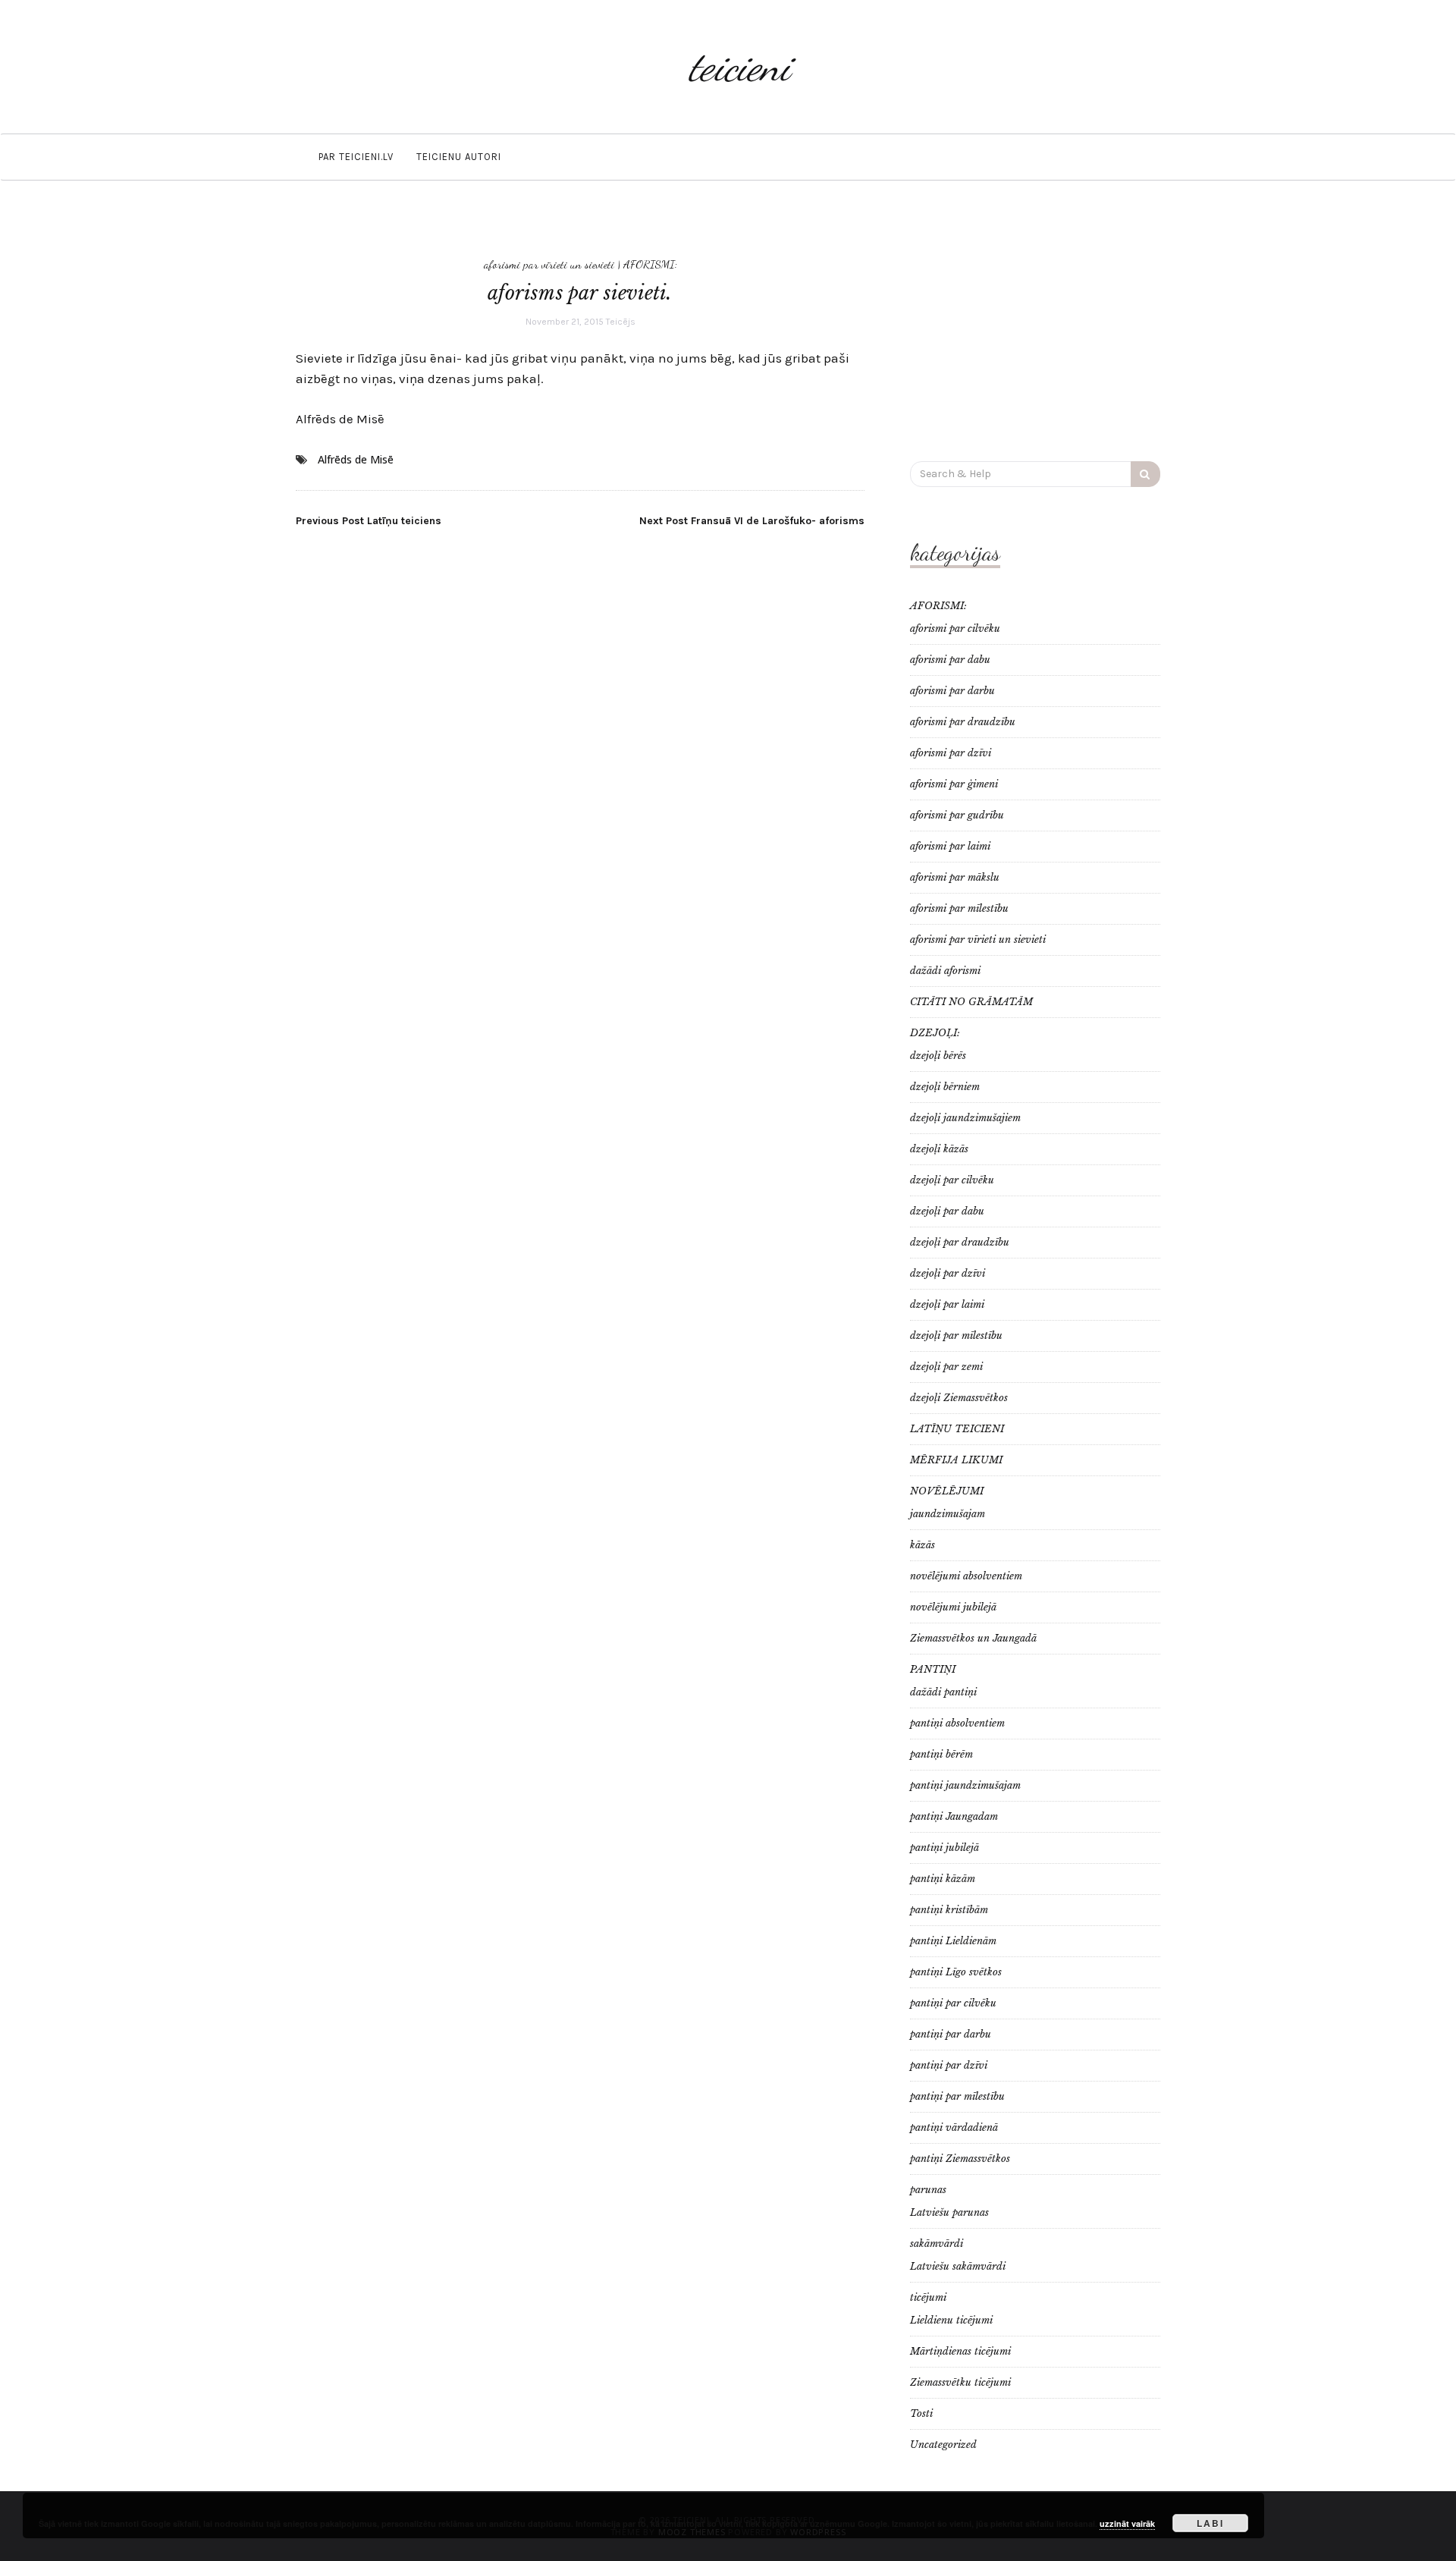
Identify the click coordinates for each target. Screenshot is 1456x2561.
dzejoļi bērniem (945, 1087)
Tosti (921, 2413)
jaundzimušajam (948, 1514)
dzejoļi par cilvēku (952, 1180)
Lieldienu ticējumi (951, 2320)
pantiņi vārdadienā (954, 2127)
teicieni (739, 66)
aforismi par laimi (950, 846)
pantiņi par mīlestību (957, 2096)
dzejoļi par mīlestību (956, 1335)
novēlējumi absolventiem (966, 1576)
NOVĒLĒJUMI (947, 1491)
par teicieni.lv (356, 157)
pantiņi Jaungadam (954, 1816)
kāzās (923, 1545)
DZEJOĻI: (935, 1033)
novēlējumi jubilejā (953, 1607)
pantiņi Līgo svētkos (956, 1972)
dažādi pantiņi (943, 1692)
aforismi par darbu (952, 691)
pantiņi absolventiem (957, 1723)
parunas (928, 2190)
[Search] (1145, 474)
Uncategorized (943, 2445)
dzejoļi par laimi (947, 1304)
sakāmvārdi (937, 2244)
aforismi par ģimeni (954, 784)
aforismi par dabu (950, 660)
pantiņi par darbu (951, 2034)
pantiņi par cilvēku (953, 2003)
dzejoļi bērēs (938, 1056)
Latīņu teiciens (369, 521)
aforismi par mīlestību (959, 908)
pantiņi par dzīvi (949, 2065)
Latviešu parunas (949, 2212)
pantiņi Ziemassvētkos (960, 2159)
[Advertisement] (1035, 328)
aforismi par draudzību (963, 722)
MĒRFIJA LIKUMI (956, 1460)
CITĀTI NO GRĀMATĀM (971, 1002)
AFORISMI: (650, 264)
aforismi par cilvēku (955, 628)
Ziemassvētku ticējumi (960, 2382)
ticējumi (928, 2297)
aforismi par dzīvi (951, 753)
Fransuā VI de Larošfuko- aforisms (752, 521)
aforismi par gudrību (957, 815)
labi (1210, 2523)
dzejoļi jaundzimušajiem (965, 1118)
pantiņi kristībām (949, 1910)
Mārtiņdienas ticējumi (960, 2351)
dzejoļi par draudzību (960, 1242)
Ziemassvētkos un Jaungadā (973, 1638)
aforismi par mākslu (955, 877)
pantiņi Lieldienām (953, 1941)
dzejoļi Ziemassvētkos (959, 1398)
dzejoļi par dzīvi (948, 1273)
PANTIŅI (933, 1669)
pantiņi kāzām (943, 1879)
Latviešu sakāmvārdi (958, 2266)
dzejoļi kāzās (939, 1149)
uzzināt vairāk (1127, 2523)
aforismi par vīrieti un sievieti (549, 264)
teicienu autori (459, 157)
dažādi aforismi (945, 971)
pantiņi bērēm (941, 1754)
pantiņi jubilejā (945, 1848)
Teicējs (621, 322)
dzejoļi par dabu (947, 1211)
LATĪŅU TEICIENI (957, 1429)
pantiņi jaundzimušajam (965, 1785)
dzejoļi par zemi (946, 1367)
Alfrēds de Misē (340, 419)
